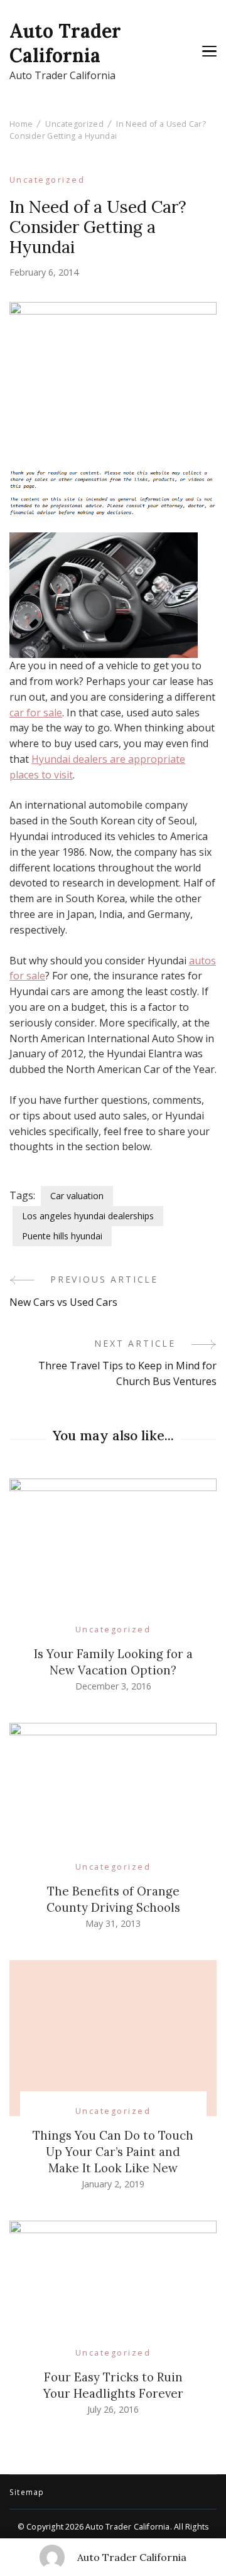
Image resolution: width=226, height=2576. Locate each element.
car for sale (36, 713)
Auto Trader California (65, 43)
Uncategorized (47, 180)
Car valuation (77, 1196)
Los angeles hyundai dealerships (88, 1216)
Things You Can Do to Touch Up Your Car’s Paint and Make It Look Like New (113, 2152)
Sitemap (27, 2492)
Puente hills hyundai (62, 1236)
